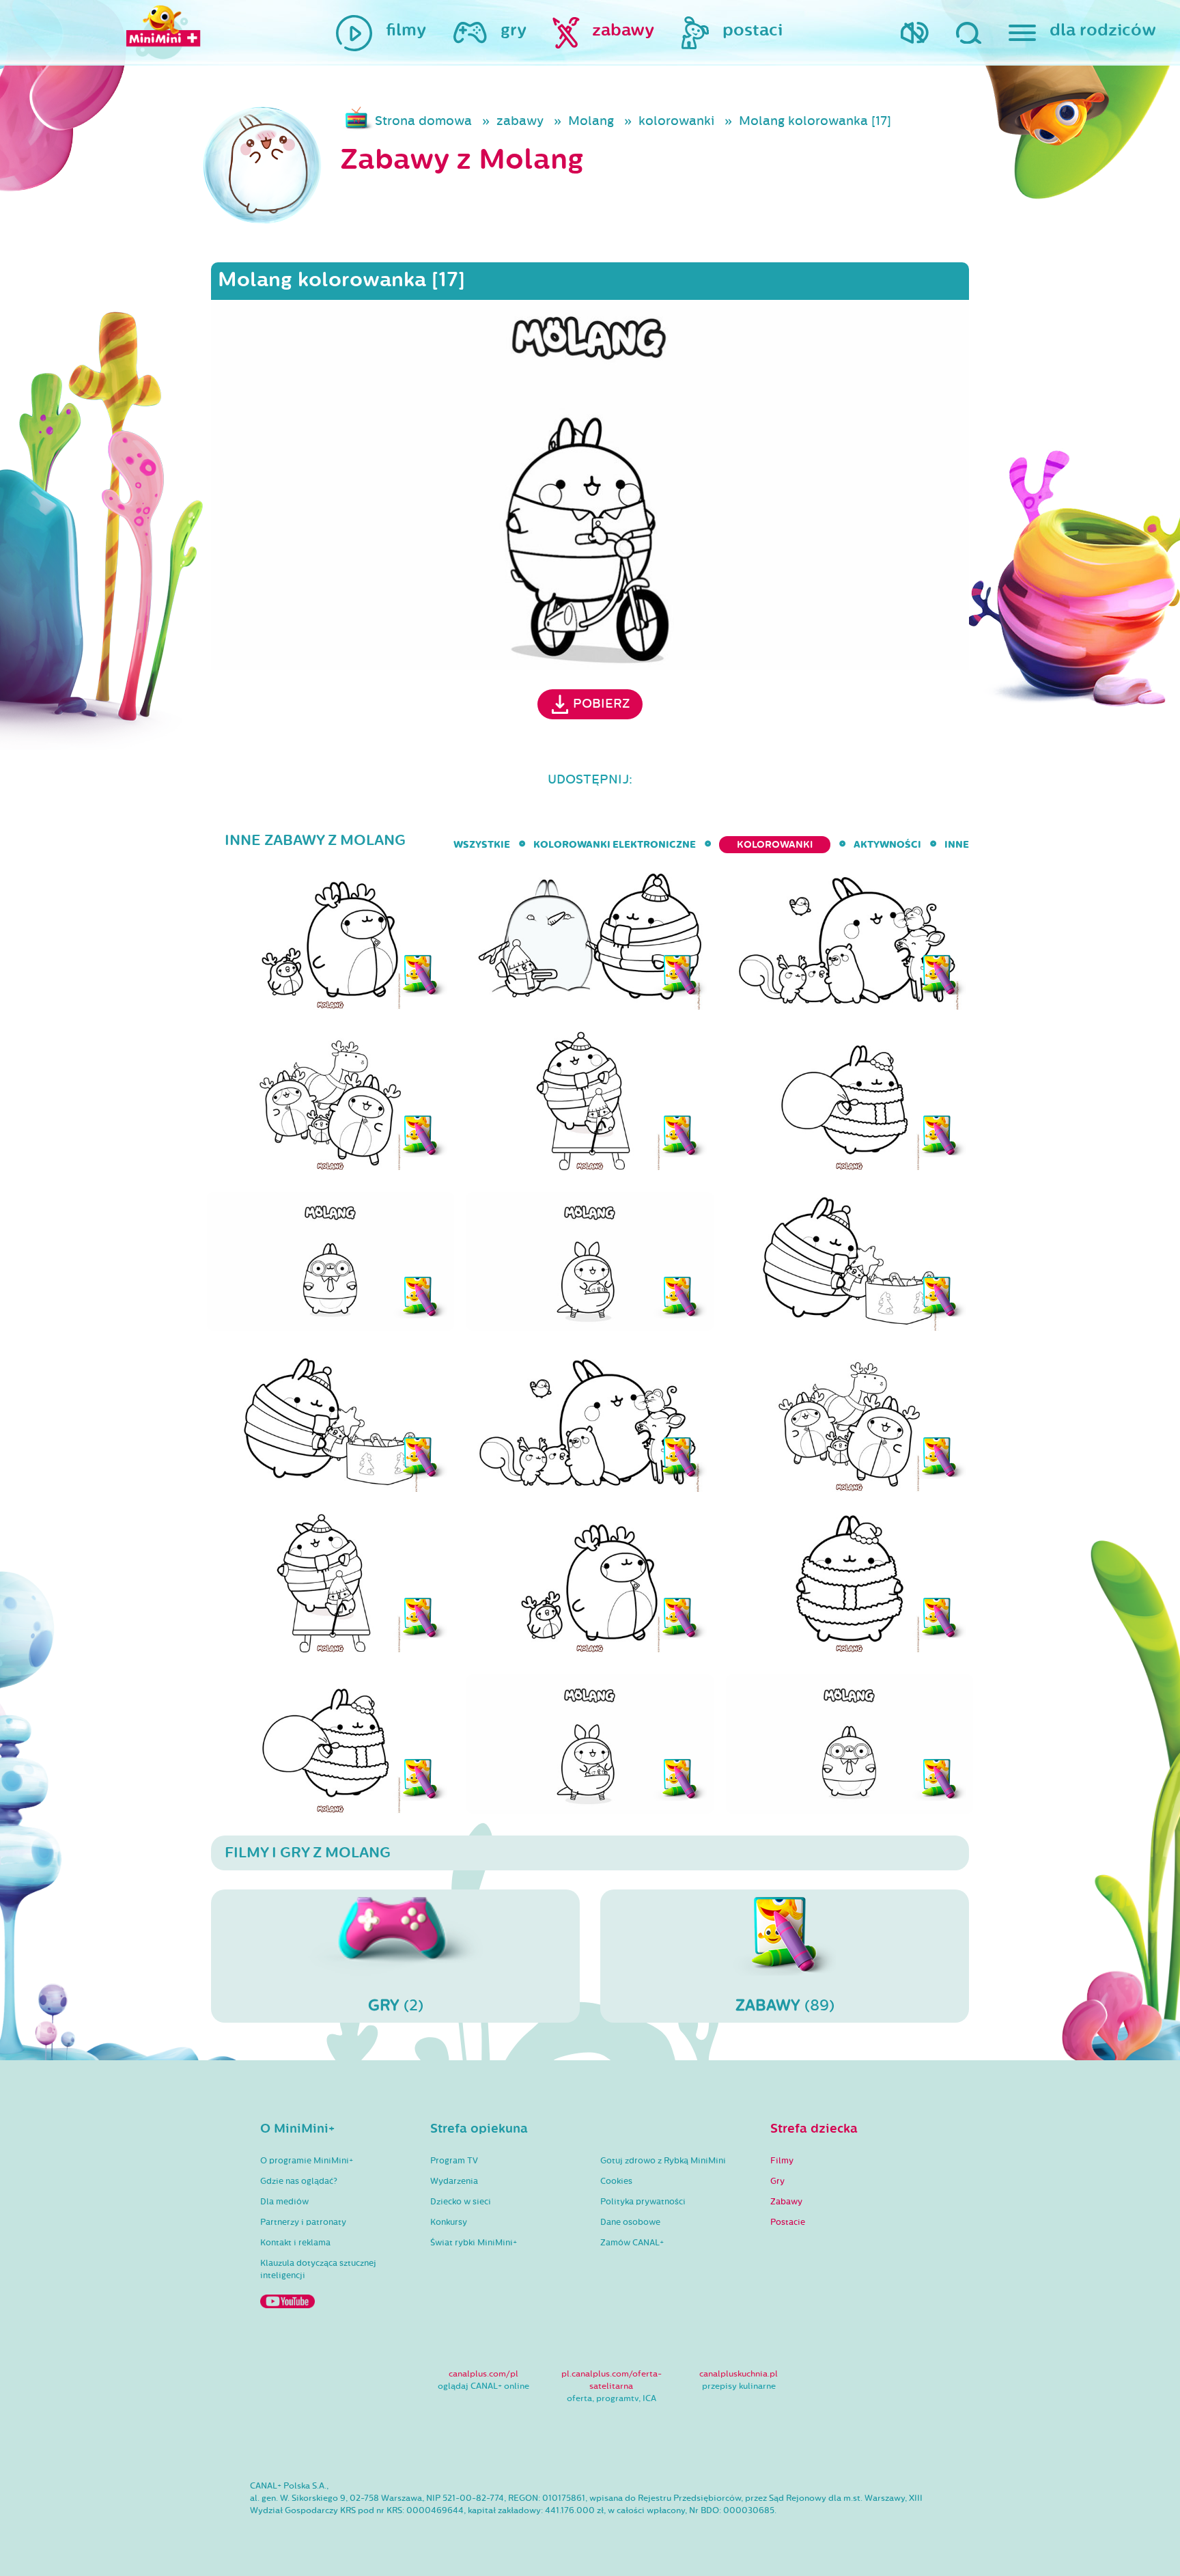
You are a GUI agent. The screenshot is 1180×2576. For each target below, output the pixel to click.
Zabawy (786, 2202)
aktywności (887, 845)
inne (957, 845)
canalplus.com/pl (483, 2374)
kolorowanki (676, 121)
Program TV (454, 2161)
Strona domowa (423, 121)
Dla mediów (284, 2202)
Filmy (782, 2161)
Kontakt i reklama (295, 2243)
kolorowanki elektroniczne (615, 845)
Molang (591, 121)
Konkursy (449, 2222)
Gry (777, 2181)
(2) (396, 2005)
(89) (785, 2005)
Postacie (788, 2222)
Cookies (616, 2181)
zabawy (520, 121)
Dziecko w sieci (461, 2202)
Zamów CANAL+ (632, 2243)
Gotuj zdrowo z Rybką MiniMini (663, 2161)
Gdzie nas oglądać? (299, 2181)
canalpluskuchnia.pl (739, 2374)
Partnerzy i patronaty (303, 2222)
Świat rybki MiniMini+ (474, 2243)
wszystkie (482, 845)
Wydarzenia (454, 2181)
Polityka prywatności (643, 2202)
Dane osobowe (630, 2222)
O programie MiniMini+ (307, 2161)
